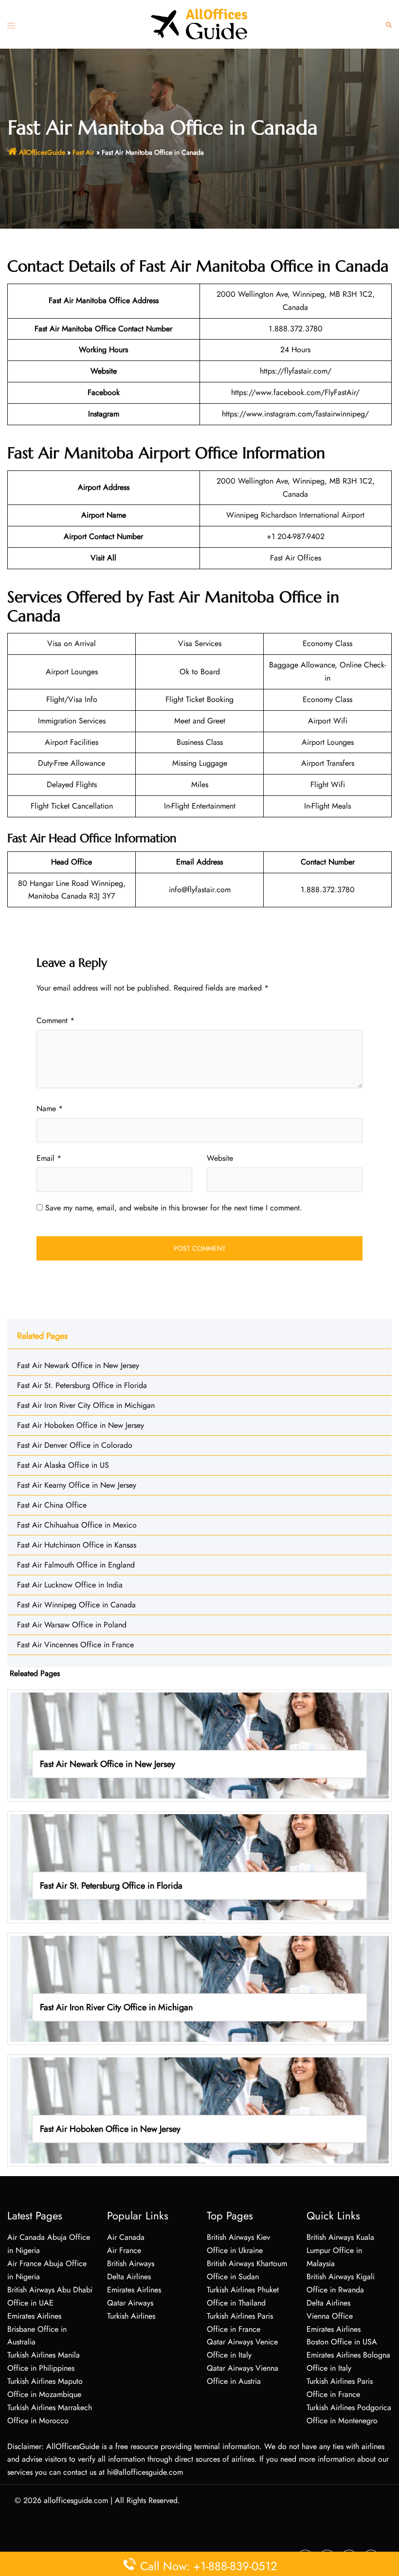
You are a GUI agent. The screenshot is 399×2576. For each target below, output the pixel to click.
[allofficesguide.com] (199, 24)
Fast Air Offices (296, 558)
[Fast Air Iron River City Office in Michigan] (199, 1988)
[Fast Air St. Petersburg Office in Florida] (199, 1866)
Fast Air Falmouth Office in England (76, 1565)
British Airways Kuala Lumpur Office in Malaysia (340, 2250)
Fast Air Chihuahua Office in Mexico (77, 1525)
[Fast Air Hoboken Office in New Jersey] (199, 2110)
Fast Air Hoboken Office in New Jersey (81, 1425)
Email (49, 1158)
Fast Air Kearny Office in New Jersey (77, 1485)
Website (220, 1158)
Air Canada (126, 2237)
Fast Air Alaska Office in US (63, 1465)
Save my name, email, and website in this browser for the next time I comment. (174, 1208)
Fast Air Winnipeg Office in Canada (76, 1605)
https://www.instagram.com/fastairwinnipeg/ (295, 414)
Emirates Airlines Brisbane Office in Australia (37, 2329)
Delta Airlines (129, 2277)
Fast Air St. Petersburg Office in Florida (82, 1385)
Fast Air (83, 152)
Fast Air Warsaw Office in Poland (72, 1625)
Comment (55, 1020)
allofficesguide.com (76, 2500)
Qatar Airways (130, 2303)
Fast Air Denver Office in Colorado (75, 1445)
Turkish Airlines (131, 2316)
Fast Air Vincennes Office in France (75, 1645)
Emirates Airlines (134, 2290)
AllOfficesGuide (42, 152)
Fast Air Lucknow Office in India (70, 1585)
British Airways (131, 2263)
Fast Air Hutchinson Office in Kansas (77, 1545)
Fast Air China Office (52, 1505)
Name (50, 1108)
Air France (124, 2250)
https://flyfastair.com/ (296, 371)
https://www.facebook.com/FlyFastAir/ (295, 392)
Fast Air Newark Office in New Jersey (78, 1365)
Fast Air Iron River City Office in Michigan (86, 1405)
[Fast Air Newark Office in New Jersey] (199, 1745)
